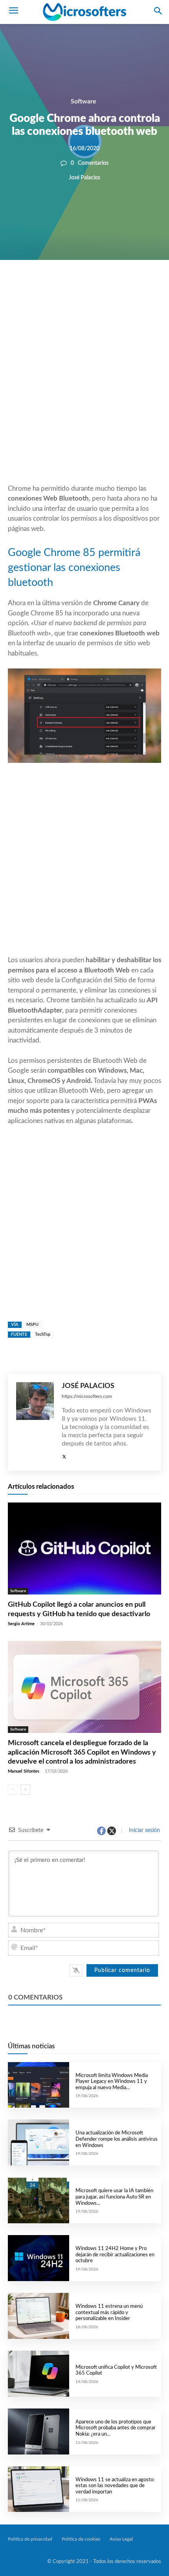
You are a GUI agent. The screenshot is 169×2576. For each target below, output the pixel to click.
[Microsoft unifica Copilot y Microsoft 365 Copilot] (39, 2374)
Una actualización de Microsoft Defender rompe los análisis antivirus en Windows (117, 2139)
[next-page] (25, 1790)
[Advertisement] (84, 391)
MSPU (32, 1325)
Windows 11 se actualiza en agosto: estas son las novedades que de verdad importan (115, 2486)
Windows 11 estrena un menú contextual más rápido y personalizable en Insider (109, 2313)
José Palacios (84, 178)
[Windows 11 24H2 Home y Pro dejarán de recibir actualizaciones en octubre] (39, 2258)
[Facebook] (61, 287)
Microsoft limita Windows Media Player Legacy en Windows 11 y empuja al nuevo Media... (112, 2082)
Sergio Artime (21, 1624)
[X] (79, 287)
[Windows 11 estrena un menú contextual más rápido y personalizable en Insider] (39, 2316)
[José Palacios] (35, 1422)
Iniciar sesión (144, 1830)
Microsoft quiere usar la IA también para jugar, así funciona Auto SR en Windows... (114, 2197)
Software (84, 101)
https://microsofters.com (87, 1396)
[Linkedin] (115, 287)
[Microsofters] (84, 12)
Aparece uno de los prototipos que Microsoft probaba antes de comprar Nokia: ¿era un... (116, 2428)
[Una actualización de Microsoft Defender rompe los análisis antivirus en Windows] (39, 2142)
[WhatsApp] (97, 287)
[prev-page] (13, 1790)
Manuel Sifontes (24, 1771)
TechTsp (43, 1334)
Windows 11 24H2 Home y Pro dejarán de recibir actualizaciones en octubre (115, 2255)
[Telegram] (133, 287)
